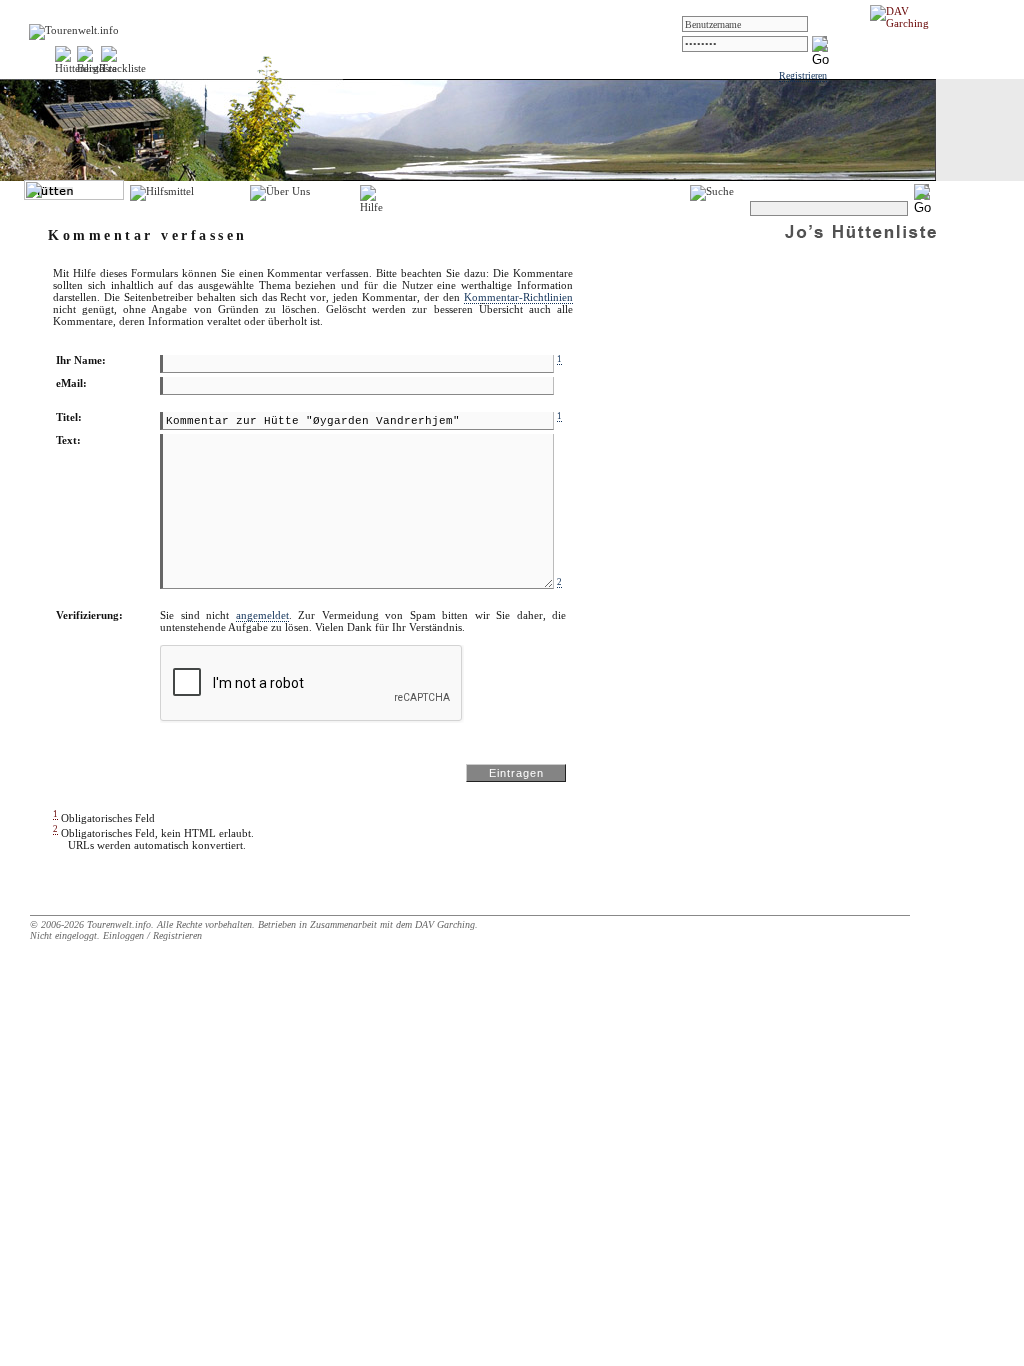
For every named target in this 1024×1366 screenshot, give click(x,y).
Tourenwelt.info (119, 924)
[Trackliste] (123, 68)
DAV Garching (445, 924)
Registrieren (803, 75)
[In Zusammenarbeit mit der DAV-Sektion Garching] (905, 23)
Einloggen (123, 935)
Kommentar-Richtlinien (518, 297)
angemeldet (262, 615)
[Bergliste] (97, 68)
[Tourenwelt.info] (74, 30)
